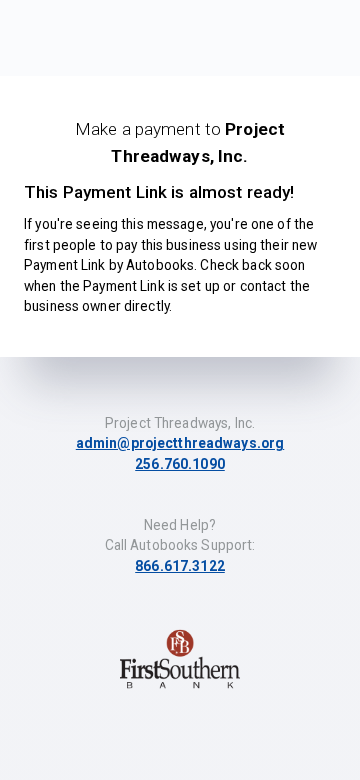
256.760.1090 (180, 464)
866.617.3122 (180, 566)
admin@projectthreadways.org (180, 443)
